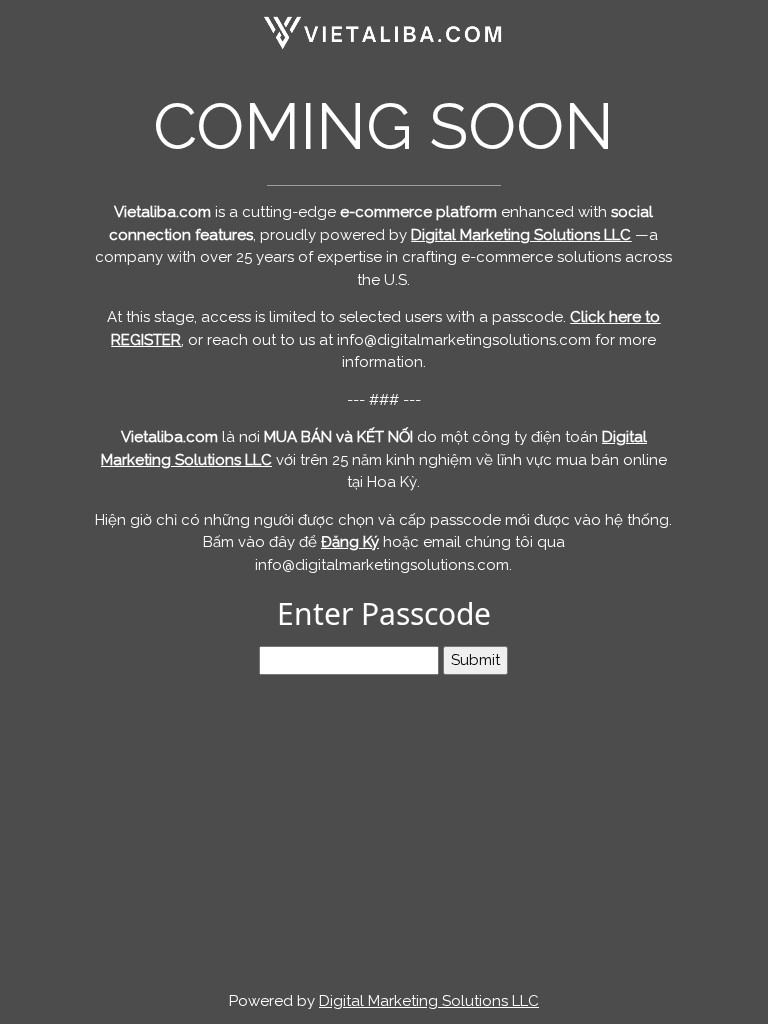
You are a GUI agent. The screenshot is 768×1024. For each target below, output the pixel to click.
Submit (475, 660)
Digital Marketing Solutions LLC (429, 1001)
